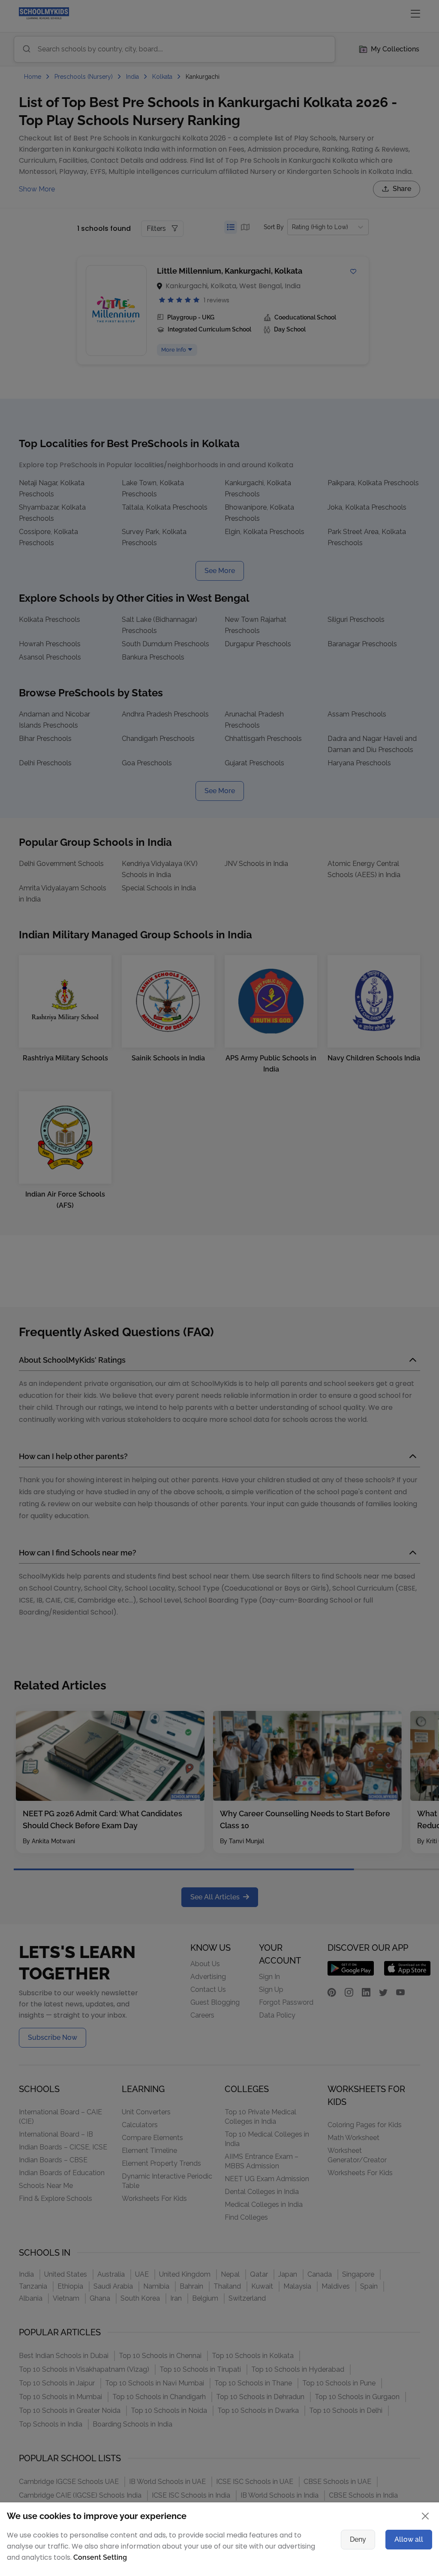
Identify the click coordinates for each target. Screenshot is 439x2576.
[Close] (380, 1173)
